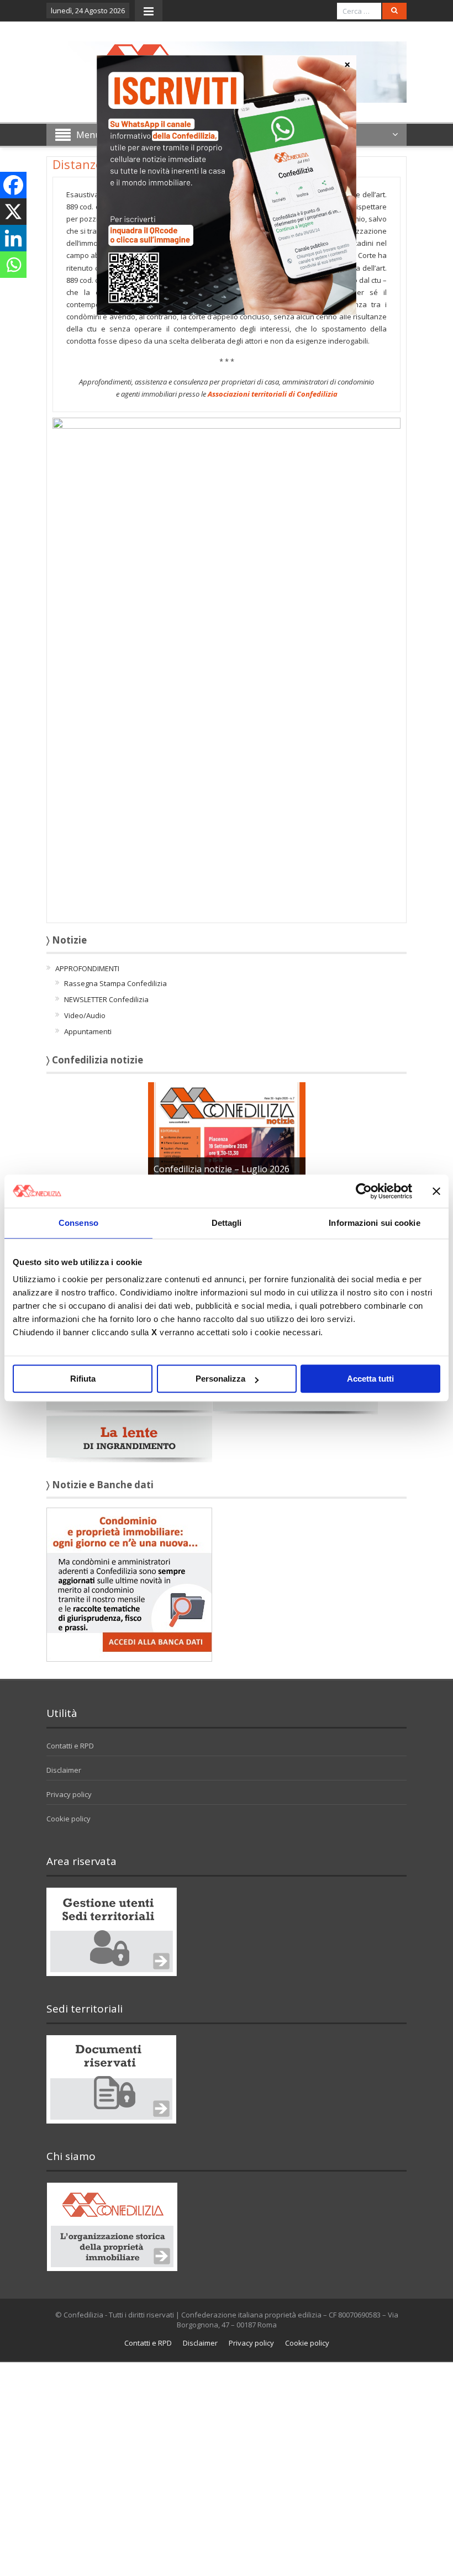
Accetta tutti (370, 1379)
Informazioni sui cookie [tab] (374, 1223)
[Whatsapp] (13, 265)
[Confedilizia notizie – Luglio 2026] (227, 1131)
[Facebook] (13, 185)
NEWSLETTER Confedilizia (106, 999)
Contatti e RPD (70, 1746)
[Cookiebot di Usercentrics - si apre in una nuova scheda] (364, 1191)
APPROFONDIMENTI (87, 968)
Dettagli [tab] (227, 1223)
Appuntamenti (88, 1031)
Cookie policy (69, 1819)
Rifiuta (83, 1379)
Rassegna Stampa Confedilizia (115, 983)
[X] (13, 212)
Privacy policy (69, 1794)
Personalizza (220, 1379)
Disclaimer (64, 1770)
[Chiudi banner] (436, 1191)
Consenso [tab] (78, 1223)
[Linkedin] (13, 238)
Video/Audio (85, 1015)
